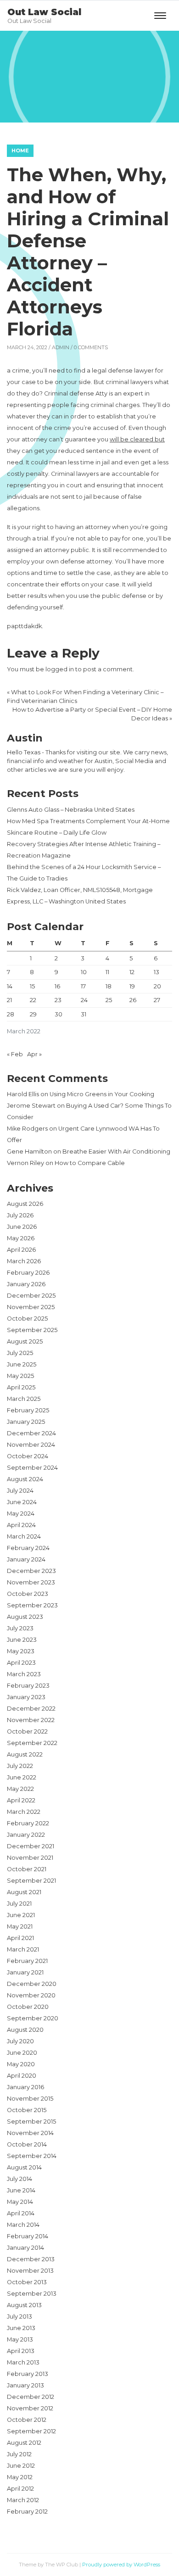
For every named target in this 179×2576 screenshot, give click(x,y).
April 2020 (22, 2076)
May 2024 (21, 1514)
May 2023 (21, 1651)
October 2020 (28, 2007)
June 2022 (22, 1777)
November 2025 (31, 1307)
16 (57, 986)
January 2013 (25, 2385)
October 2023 (28, 1594)
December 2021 (31, 1846)
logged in (60, 669)
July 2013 (20, 2317)
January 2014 (25, 2248)
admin (61, 347)
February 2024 (28, 1548)
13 (157, 972)
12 (132, 972)
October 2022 (27, 1731)
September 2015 (31, 2122)
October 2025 (27, 1319)
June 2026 (22, 1227)
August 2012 (24, 2443)
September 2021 (31, 1881)
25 (109, 1000)
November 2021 (30, 1858)
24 (84, 1000)
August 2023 (25, 1617)
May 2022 (20, 1789)
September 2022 (32, 1743)
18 (109, 986)
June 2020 (22, 2053)
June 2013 (21, 2328)
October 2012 (27, 2420)
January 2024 (26, 1559)
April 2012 (20, 2489)
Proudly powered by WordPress (121, 2565)
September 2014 (32, 2156)
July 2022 (20, 1766)
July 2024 (20, 1491)
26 (133, 1000)
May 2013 (20, 2339)
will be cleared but (137, 439)
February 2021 (27, 1961)
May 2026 (21, 1238)
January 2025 (26, 1422)
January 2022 (26, 1835)
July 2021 (19, 1904)
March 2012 (23, 2500)
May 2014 (20, 2202)
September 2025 (32, 1330)
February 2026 (28, 1273)
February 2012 (27, 2512)
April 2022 (21, 1800)
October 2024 (28, 1456)
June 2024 (22, 1502)
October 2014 (27, 2144)
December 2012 (31, 2397)
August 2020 (25, 2030)
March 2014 (23, 2225)
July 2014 (20, 2179)
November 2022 (31, 1720)
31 (84, 1014)
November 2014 (30, 2133)
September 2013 (32, 2294)
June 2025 (22, 1364)
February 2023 (28, 1686)
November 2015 (30, 2099)
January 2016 (25, 2087)
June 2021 (21, 1915)
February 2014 (28, 2236)
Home (20, 151)
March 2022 (24, 1812)
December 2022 (31, 1709)
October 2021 (27, 1869)
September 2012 (31, 2431)
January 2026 (26, 1284)
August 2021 (24, 1892)
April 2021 (20, 1938)
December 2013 (31, 2259)
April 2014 (21, 2213)
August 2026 (25, 1204)
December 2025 (31, 1296)
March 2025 (24, 1399)
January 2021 (25, 1972)
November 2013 (30, 2271)
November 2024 (31, 1445)
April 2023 (21, 1663)
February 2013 (28, 2374)
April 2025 (21, 1387)
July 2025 (20, 1353)
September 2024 (32, 1468)
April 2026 (21, 1250)
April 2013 (21, 2351)
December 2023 (31, 1571)
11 (107, 972)
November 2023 (31, 1582)
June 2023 (22, 1640)
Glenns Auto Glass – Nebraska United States (71, 810)
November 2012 (30, 2408)
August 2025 (25, 1341)
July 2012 (19, 2454)
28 (11, 1014)
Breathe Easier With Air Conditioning (116, 1151)
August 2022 (25, 1754)
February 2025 (28, 1410)
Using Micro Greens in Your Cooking (102, 1094)
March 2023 (24, 1674)
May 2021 (20, 1926)
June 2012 (21, 2466)
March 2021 (23, 1949)
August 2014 (24, 2167)
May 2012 (20, 2477)
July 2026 (20, 1215)
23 (58, 1000)
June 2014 (21, 2190)
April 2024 (21, 1525)
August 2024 (25, 1479)
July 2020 (20, 2041)
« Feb (15, 1054)
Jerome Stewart (31, 1106)
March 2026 (24, 1261)
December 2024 (31, 1433)
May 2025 (20, 1376)
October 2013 (27, 2282)
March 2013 (23, 2362)
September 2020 (33, 2018)
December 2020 (32, 1984)
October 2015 (27, 2110)
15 (32, 986)
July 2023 (20, 1628)
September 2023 (32, 1605)
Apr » (34, 1054)
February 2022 (28, 1823)
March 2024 (24, 1536)
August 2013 (24, 2305)
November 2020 (31, 1995)
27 (157, 1000)
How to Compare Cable (90, 1163)
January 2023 (26, 1697)
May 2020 (21, 2064)
